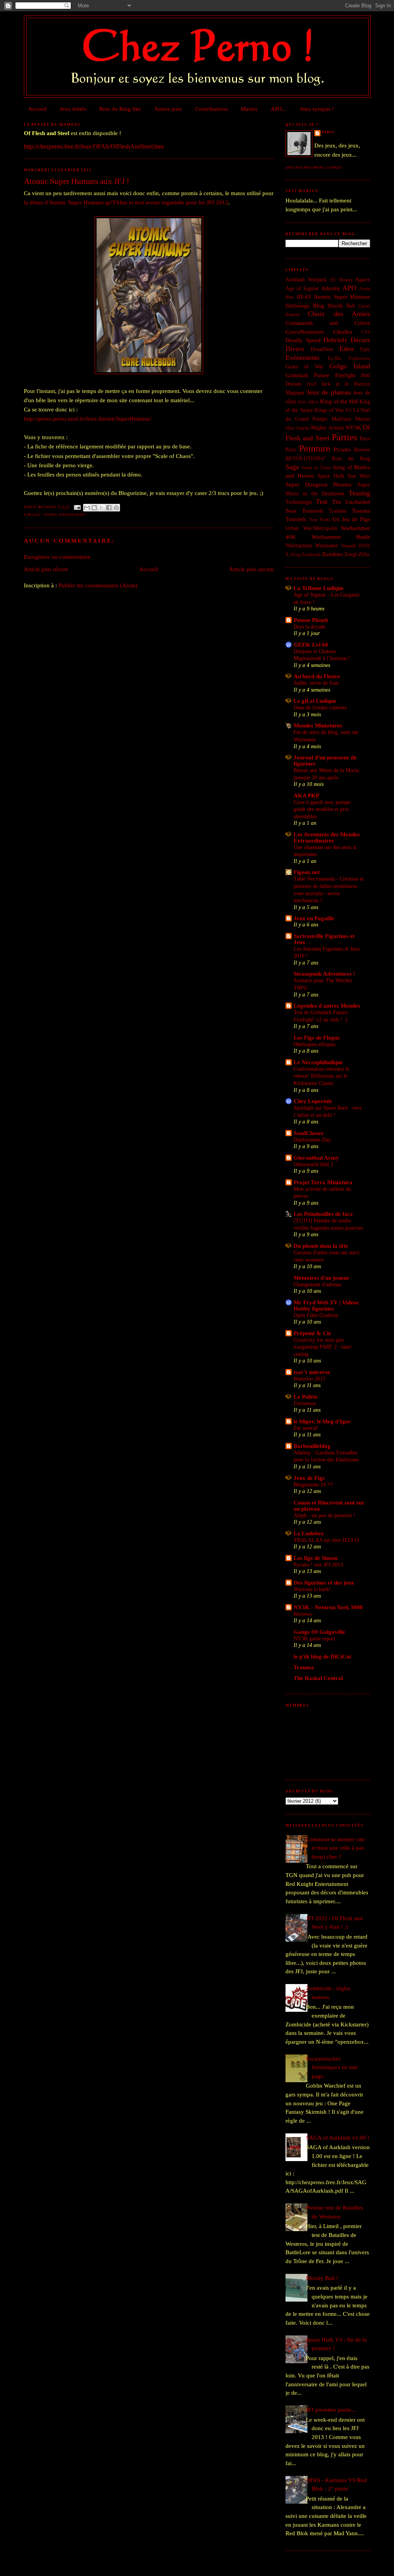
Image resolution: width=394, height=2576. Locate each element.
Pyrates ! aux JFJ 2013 (318, 1565)
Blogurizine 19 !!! (313, 1484)
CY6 (366, 332)
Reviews (303, 1614)
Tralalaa (337, 511)
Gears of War (305, 367)
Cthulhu (343, 332)
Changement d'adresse (317, 1284)
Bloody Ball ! (322, 2278)
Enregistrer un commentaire (57, 557)
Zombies (332, 554)
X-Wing (293, 555)
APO (349, 288)
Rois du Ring (351, 459)
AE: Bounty (341, 280)
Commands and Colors (328, 323)
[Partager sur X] (102, 508)
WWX (364, 546)
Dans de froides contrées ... (323, 707)
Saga (292, 467)
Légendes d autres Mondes (327, 1006)
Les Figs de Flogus (317, 1038)
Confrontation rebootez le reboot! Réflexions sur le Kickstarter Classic (321, 1076)
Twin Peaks (320, 520)
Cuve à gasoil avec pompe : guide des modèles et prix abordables (323, 809)
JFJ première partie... (331, 2410)
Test (322, 501)
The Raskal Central (318, 1678)
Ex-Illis (335, 358)
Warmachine (299, 546)
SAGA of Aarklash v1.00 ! (338, 2138)
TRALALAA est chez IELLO (326, 1540)
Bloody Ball (341, 306)
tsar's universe (312, 1372)
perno (328, 132)
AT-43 (304, 297)
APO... (279, 109)
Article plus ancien (251, 569)
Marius (249, 109)
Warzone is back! (312, 1589)
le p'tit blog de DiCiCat (322, 1657)
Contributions (211, 109)
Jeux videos (308, 402)
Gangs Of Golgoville (319, 1632)
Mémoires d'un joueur (321, 1278)
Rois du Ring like (120, 109)
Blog (319, 306)
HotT (312, 384)
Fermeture (305, 1403)
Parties (344, 437)
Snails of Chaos (316, 468)
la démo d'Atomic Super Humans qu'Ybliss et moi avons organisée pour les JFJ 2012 (126, 202)
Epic (365, 349)
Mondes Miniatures (318, 725)
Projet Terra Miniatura (323, 1182)
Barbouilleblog (312, 1446)
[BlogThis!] (94, 508)
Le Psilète (306, 1397)
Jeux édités (73, 109)
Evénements (302, 358)
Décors (360, 340)
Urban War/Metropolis (311, 528)
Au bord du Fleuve (317, 676)
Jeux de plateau (329, 392)
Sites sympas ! (317, 109)
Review (362, 450)
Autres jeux (168, 109)
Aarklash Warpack (306, 280)
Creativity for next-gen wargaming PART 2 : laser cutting (322, 1347)
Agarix (363, 280)
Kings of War (329, 410)
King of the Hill (339, 401)
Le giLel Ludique (315, 701)
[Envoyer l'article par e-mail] (77, 507)
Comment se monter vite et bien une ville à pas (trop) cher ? (335, 1848)
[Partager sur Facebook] (109, 508)
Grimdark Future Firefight (321, 375)
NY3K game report (315, 1638)
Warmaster (327, 546)
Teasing (359, 493)
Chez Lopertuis (313, 1101)
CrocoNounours (305, 332)
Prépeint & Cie (312, 1333)
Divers (295, 349)
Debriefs (335, 340)
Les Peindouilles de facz (323, 1214)
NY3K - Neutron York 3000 (328, 1607)
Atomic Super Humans (65, 515)
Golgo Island (350, 366)
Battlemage (298, 306)
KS (349, 410)
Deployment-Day (312, 1140)
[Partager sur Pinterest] (116, 508)
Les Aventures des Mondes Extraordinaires (327, 837)
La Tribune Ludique (319, 588)
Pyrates (342, 450)
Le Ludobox (309, 1533)
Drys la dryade (310, 627)
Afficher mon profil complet (314, 168)
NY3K (353, 428)
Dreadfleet (322, 349)
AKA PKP (306, 796)
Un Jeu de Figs (351, 519)
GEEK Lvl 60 (311, 645)
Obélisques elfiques (315, 1044)
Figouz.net (307, 872)
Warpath (348, 546)
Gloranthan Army (316, 1158)
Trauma (361, 511)
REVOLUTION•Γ (306, 459)
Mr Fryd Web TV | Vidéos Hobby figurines (326, 1306)
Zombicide (311, 555)
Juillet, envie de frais (316, 683)
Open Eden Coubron (316, 1315)
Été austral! (306, 1428)
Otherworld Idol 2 (313, 1164)
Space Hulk (331, 476)
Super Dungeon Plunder (319, 485)
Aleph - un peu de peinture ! (325, 1515)
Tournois (313, 511)
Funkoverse (359, 358)
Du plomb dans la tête (321, 1246)
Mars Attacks (298, 428)
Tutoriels (296, 519)
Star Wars (359, 476)
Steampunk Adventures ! (324, 974)
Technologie (299, 502)
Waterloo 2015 (310, 1379)
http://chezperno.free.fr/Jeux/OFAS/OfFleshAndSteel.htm (94, 146)
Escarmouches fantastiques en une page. (332, 2067)
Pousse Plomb (311, 620)
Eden (346, 349)
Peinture (315, 448)
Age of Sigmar (302, 288)
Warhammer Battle (341, 537)
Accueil (37, 109)
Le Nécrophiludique (318, 1062)
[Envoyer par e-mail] (87, 508)
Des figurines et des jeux (324, 1583)
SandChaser (309, 1133)
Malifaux (341, 419)
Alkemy (331, 288)
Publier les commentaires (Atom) (98, 585)
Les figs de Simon (316, 1558)
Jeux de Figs (309, 1478)
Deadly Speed (303, 340)
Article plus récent (46, 569)
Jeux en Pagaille (314, 918)
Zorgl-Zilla (357, 554)
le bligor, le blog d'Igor (322, 1421)
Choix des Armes (339, 314)
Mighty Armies (327, 428)
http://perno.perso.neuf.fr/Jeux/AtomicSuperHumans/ (88, 419)
